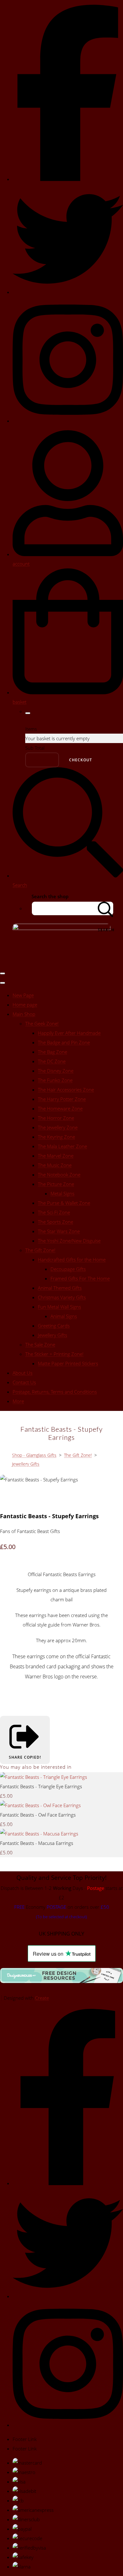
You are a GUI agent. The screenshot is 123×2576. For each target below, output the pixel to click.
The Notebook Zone (59, 1175)
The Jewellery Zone (58, 1127)
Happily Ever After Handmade (69, 1033)
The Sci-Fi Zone (54, 1212)
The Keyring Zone (56, 1137)
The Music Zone (55, 1165)
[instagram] (68, 421)
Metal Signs (62, 1193)
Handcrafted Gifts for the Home (72, 1260)
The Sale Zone (40, 1344)
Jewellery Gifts (53, 1335)
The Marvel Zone (56, 1156)
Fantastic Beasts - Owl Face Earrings (38, 1815)
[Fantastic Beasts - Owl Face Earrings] (40, 1805)
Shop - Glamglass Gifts (34, 1455)
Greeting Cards (54, 1326)
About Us (23, 1373)
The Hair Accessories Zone (66, 1090)
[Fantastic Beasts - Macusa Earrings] (39, 1834)
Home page (25, 1005)
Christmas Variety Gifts (62, 1297)
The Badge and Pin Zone (64, 1042)
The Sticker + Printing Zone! (54, 1354)
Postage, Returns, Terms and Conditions (55, 1392)
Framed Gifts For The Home (80, 1278)
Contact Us (24, 1382)
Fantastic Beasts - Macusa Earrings (37, 1843)
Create (42, 1998)
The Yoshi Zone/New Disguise (69, 1241)
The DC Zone (52, 1061)
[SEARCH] (106, 908)
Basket (42, 760)
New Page (23, 995)
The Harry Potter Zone (62, 1099)
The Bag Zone (53, 1052)
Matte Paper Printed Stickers (68, 1363)
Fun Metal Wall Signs (59, 1307)
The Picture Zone (56, 1184)
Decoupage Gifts (68, 1269)
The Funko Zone (55, 1080)
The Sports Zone (56, 1222)
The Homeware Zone (60, 1108)
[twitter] (68, 292)
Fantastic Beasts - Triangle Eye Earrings (41, 1786)
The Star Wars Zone (59, 1231)
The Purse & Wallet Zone (64, 1203)
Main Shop (24, 1014)
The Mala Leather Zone (62, 1146)
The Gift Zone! (40, 1250)
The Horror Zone (56, 1118)
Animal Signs (64, 1316)
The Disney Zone (56, 1071)
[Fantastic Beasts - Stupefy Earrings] (9, 1498)
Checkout (81, 760)
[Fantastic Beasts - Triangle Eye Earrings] (44, 1777)
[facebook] (68, 179)
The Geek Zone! (42, 1023)
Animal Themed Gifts (60, 1288)
